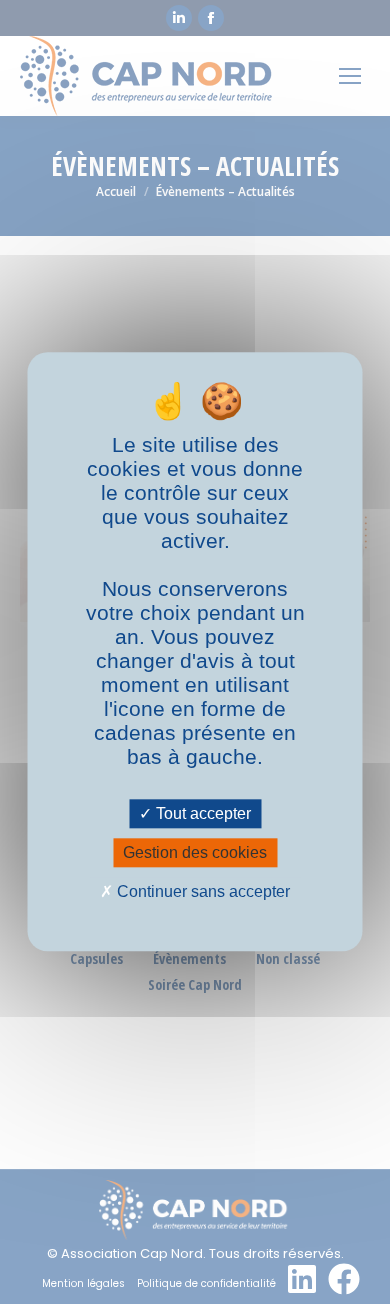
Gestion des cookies (195, 852)
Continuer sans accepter (201, 891)
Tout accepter (201, 813)
